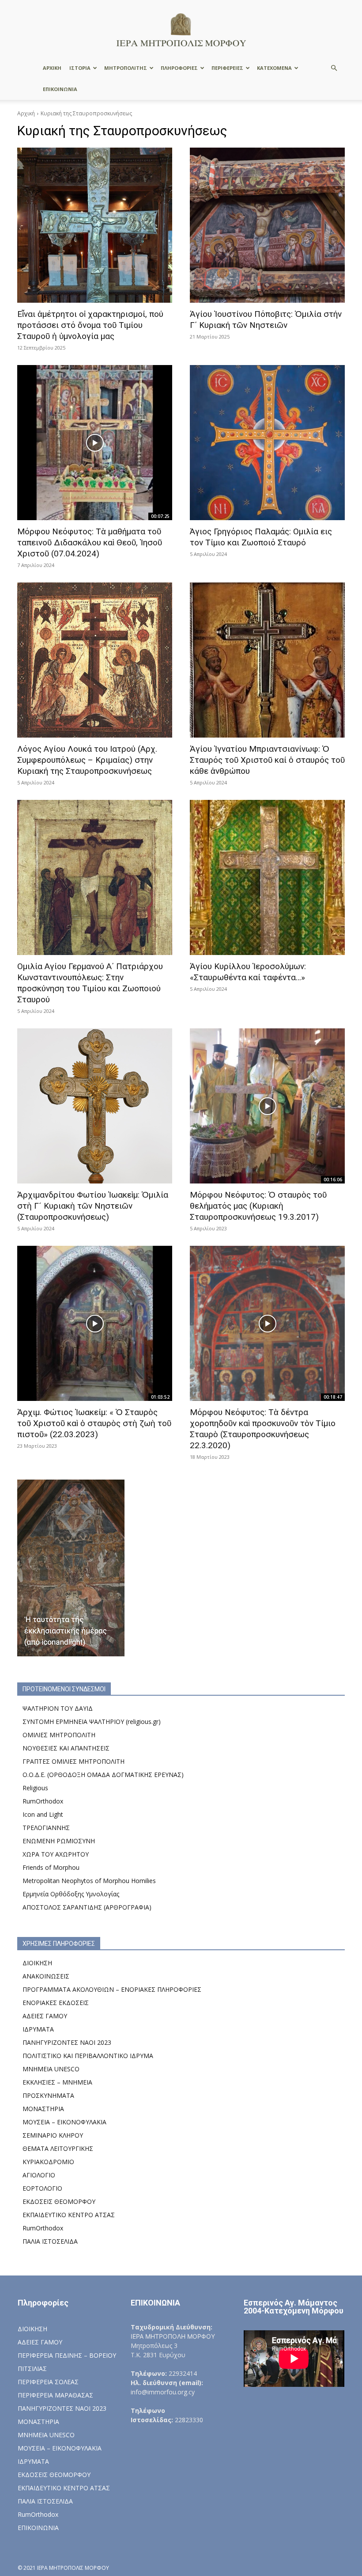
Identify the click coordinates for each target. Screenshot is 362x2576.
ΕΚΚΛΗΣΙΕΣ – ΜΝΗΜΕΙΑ (57, 2082)
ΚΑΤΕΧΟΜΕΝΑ (274, 68)
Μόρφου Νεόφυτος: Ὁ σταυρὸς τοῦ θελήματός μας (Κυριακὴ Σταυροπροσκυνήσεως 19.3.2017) (258, 1206)
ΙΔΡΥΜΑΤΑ (38, 2029)
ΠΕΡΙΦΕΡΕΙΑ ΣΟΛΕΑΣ (48, 2382)
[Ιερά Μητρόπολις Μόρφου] (181, 29)
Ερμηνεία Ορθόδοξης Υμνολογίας (71, 1894)
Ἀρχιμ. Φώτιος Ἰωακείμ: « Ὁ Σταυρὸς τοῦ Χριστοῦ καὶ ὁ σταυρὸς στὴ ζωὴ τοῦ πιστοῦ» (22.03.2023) (94, 1423)
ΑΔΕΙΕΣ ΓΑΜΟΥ (45, 2016)
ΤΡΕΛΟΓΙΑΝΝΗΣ (46, 1828)
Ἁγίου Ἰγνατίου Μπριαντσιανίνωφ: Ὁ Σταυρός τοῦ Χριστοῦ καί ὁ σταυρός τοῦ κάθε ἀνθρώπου (267, 760)
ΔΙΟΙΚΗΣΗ (37, 1963)
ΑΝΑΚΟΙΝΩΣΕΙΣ (46, 1976)
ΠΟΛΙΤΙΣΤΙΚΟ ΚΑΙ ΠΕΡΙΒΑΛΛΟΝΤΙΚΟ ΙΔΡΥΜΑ (88, 2056)
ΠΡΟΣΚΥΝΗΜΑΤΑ (48, 2095)
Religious (35, 1788)
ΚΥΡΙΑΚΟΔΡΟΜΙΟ (48, 2162)
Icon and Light (43, 1814)
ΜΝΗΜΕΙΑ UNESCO (51, 2069)
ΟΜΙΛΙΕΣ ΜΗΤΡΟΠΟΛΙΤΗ (59, 1735)
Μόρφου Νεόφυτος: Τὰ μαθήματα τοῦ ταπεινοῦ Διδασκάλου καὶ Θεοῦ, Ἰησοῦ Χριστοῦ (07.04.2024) (90, 542)
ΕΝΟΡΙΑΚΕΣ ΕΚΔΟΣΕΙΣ (56, 2003)
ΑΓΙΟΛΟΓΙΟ (39, 2175)
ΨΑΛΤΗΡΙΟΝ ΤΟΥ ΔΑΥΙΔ (58, 1708)
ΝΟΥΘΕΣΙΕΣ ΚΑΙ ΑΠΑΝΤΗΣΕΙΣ (66, 1748)
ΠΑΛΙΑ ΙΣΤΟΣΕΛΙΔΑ (50, 2241)
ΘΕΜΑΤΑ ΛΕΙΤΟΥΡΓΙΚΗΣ (58, 2148)
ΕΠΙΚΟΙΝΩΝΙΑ (60, 89)
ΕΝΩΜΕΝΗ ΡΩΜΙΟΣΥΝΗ (59, 1841)
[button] (334, 68)
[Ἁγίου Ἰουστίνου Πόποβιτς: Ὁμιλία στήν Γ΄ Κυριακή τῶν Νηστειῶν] (267, 225)
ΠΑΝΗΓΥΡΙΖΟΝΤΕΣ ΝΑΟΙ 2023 (67, 2042)
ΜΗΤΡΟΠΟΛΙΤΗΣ (126, 68)
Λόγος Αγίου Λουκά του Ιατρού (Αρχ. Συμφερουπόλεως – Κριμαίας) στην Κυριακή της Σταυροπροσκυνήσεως (87, 760)
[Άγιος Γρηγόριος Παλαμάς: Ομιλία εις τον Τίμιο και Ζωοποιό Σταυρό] (267, 443)
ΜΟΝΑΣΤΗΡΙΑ (43, 2109)
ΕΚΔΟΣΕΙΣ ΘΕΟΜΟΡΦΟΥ (59, 2201)
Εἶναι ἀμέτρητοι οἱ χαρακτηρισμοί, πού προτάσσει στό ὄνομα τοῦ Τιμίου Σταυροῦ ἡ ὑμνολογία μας (90, 325)
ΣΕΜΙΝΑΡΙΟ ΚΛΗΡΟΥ (53, 2135)
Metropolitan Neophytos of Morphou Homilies (89, 1881)
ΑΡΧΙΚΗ (52, 68)
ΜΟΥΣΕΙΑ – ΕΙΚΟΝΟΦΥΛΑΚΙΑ (64, 2122)
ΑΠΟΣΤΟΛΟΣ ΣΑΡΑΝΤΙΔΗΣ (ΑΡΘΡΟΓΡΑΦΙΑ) (87, 1907)
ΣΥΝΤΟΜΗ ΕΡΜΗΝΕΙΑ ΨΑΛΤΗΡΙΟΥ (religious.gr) (92, 1722)
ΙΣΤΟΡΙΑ (80, 68)
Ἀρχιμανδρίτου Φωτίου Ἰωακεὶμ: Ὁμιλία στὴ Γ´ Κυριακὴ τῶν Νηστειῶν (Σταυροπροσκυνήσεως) (93, 1206)
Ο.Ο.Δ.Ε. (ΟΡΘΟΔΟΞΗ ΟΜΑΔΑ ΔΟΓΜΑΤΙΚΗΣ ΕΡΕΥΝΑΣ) (103, 1775)
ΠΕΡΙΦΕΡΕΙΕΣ (227, 68)
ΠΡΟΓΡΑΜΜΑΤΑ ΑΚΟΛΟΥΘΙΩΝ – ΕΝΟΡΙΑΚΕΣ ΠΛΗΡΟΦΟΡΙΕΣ (112, 1989)
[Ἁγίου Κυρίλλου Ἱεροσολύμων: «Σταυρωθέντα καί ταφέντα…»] (267, 877)
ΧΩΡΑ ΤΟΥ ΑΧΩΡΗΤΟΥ (56, 1854)
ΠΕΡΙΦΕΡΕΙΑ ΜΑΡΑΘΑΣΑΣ (55, 2395)
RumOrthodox (43, 1801)
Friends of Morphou (51, 1867)
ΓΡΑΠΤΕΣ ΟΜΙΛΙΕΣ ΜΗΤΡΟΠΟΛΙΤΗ (74, 1761)
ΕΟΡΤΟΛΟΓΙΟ (42, 2188)
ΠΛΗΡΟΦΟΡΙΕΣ (179, 68)
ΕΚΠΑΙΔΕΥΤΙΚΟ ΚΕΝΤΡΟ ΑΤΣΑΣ (69, 2215)
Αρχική (26, 113)
